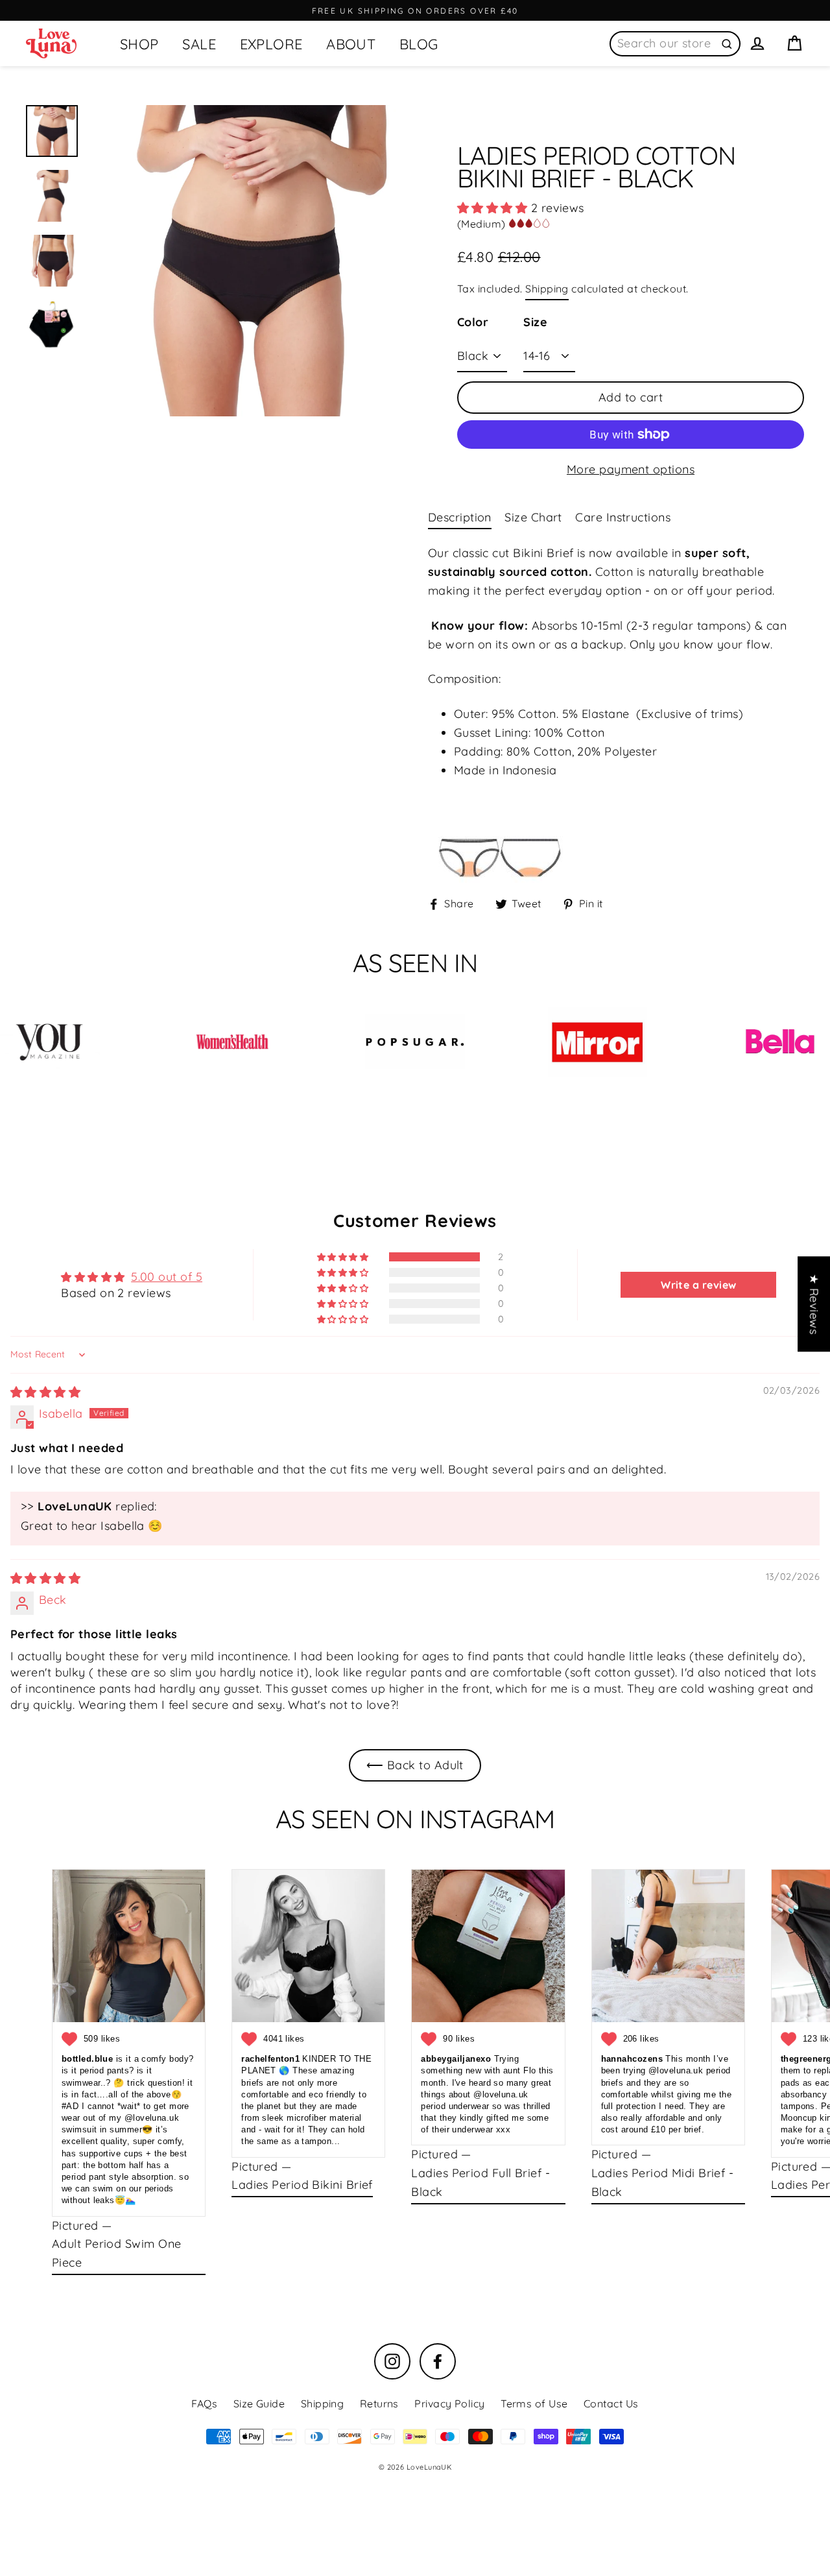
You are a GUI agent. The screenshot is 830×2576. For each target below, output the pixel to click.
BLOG (419, 44)
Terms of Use (534, 2403)
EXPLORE (271, 44)
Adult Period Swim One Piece (116, 2253)
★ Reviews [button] (814, 1304)
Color (473, 322)
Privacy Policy (449, 2403)
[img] (45, 1392)
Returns (379, 2403)
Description (460, 517)
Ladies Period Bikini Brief (302, 2185)
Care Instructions (623, 517)
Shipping (547, 289)
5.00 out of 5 (167, 1277)
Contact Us (611, 2403)
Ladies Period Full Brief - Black (480, 2182)
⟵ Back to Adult (415, 1765)
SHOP (139, 44)
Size (535, 322)
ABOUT (351, 44)
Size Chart (533, 517)
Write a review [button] (698, 1285)
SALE (199, 44)
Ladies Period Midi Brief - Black (663, 2182)
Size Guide (259, 2403)
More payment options (631, 469)
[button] (494, 208)
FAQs (204, 2403)
